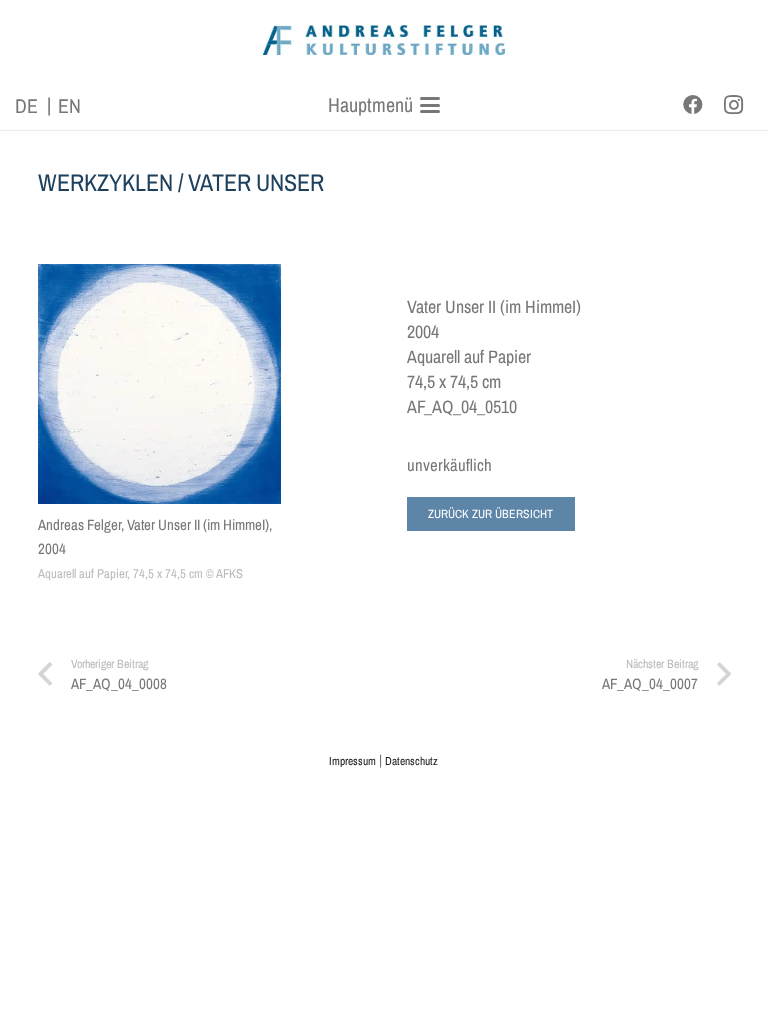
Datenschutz (411, 761)
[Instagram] (733, 105)
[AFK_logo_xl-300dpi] (384, 40)
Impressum (352, 761)
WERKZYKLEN (105, 182)
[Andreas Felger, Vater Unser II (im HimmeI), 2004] (159, 384)
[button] (384, 105)
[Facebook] (693, 105)
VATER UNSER (256, 182)
